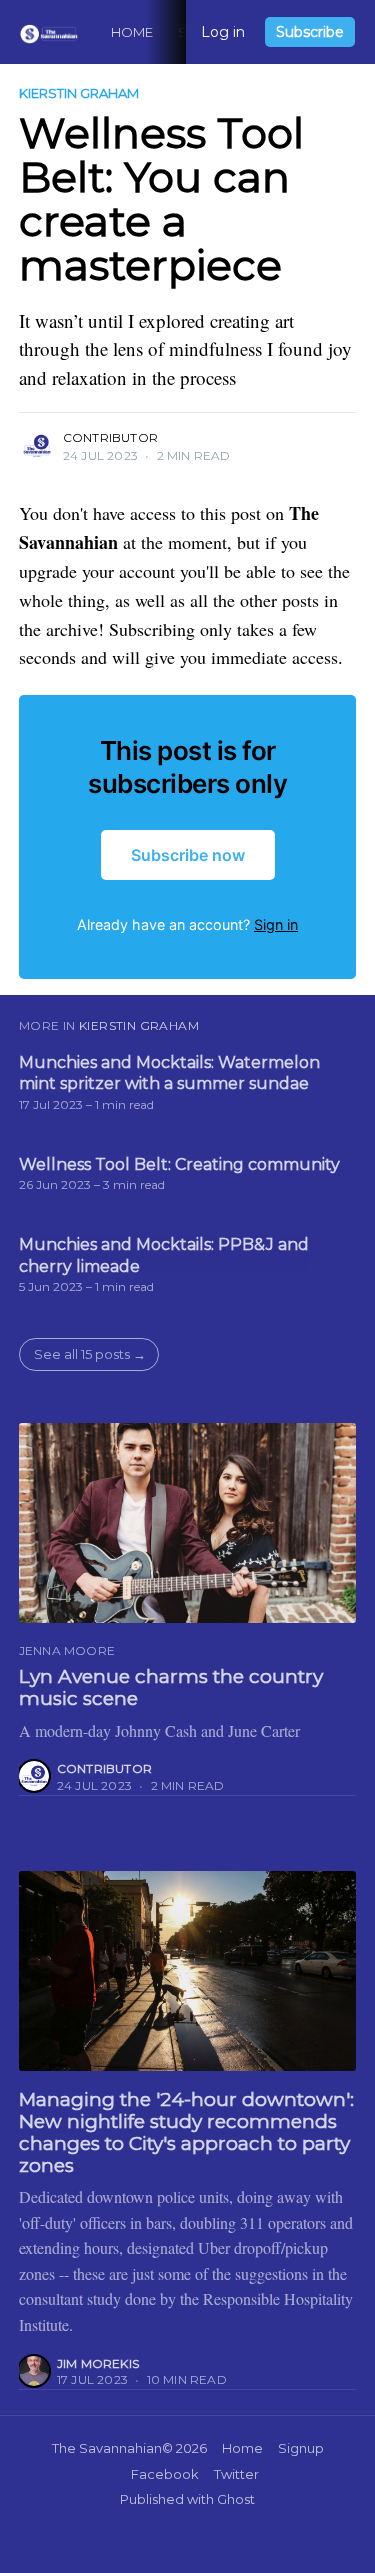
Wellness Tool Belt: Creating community (179, 1164)
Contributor (110, 437)
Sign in (276, 924)
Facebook (165, 2474)
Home (132, 32)
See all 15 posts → (90, 1354)
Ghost (236, 2499)
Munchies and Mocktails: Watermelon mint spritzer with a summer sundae (169, 1073)
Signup (301, 2448)
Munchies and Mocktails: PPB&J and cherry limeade (164, 1255)
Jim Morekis (98, 2363)
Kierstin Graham (79, 93)
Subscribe (310, 32)
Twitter (236, 2474)
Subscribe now (188, 855)
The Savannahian (107, 2448)
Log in (223, 32)
